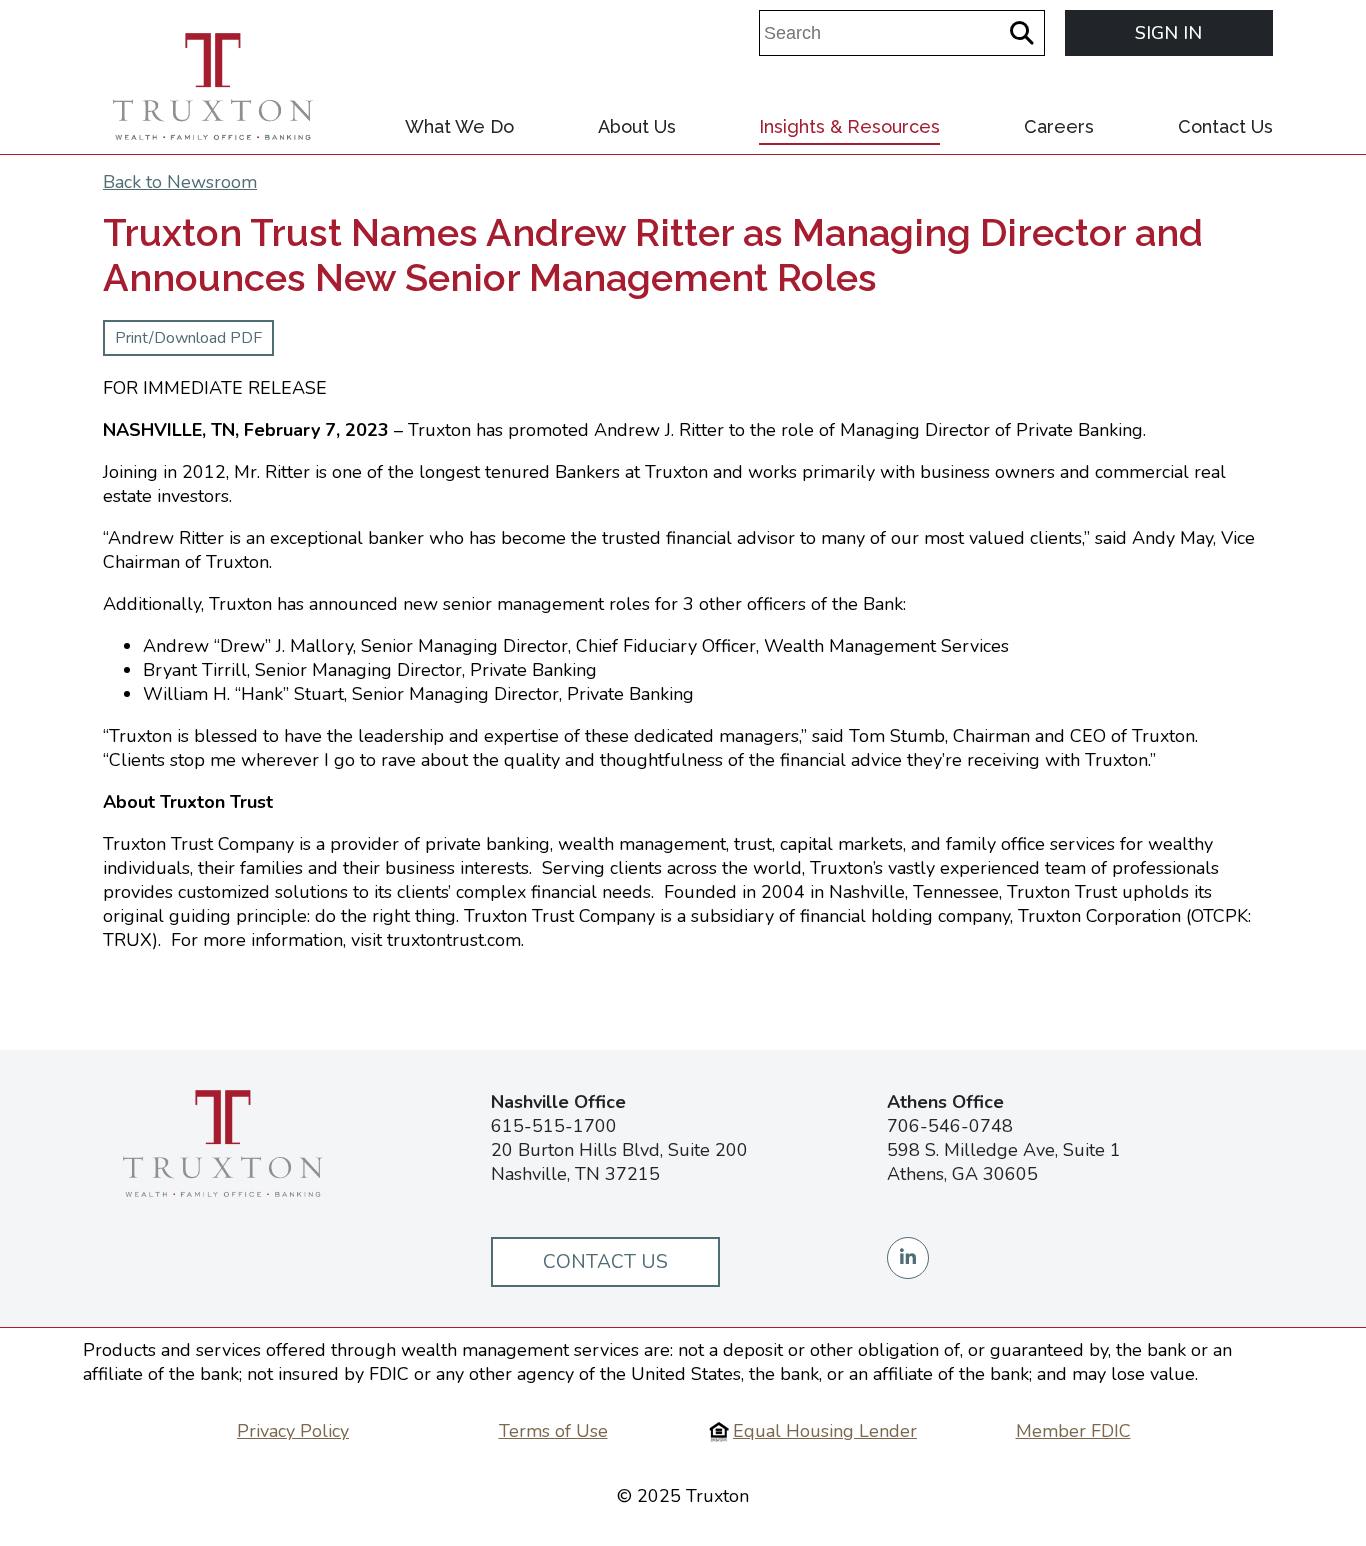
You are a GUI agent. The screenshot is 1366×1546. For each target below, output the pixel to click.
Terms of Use (553, 1431)
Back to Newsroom (180, 182)
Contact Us (1225, 126)
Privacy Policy (293, 1431)
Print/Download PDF (188, 338)
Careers (1059, 126)
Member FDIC (1073, 1431)
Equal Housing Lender (825, 1431)
